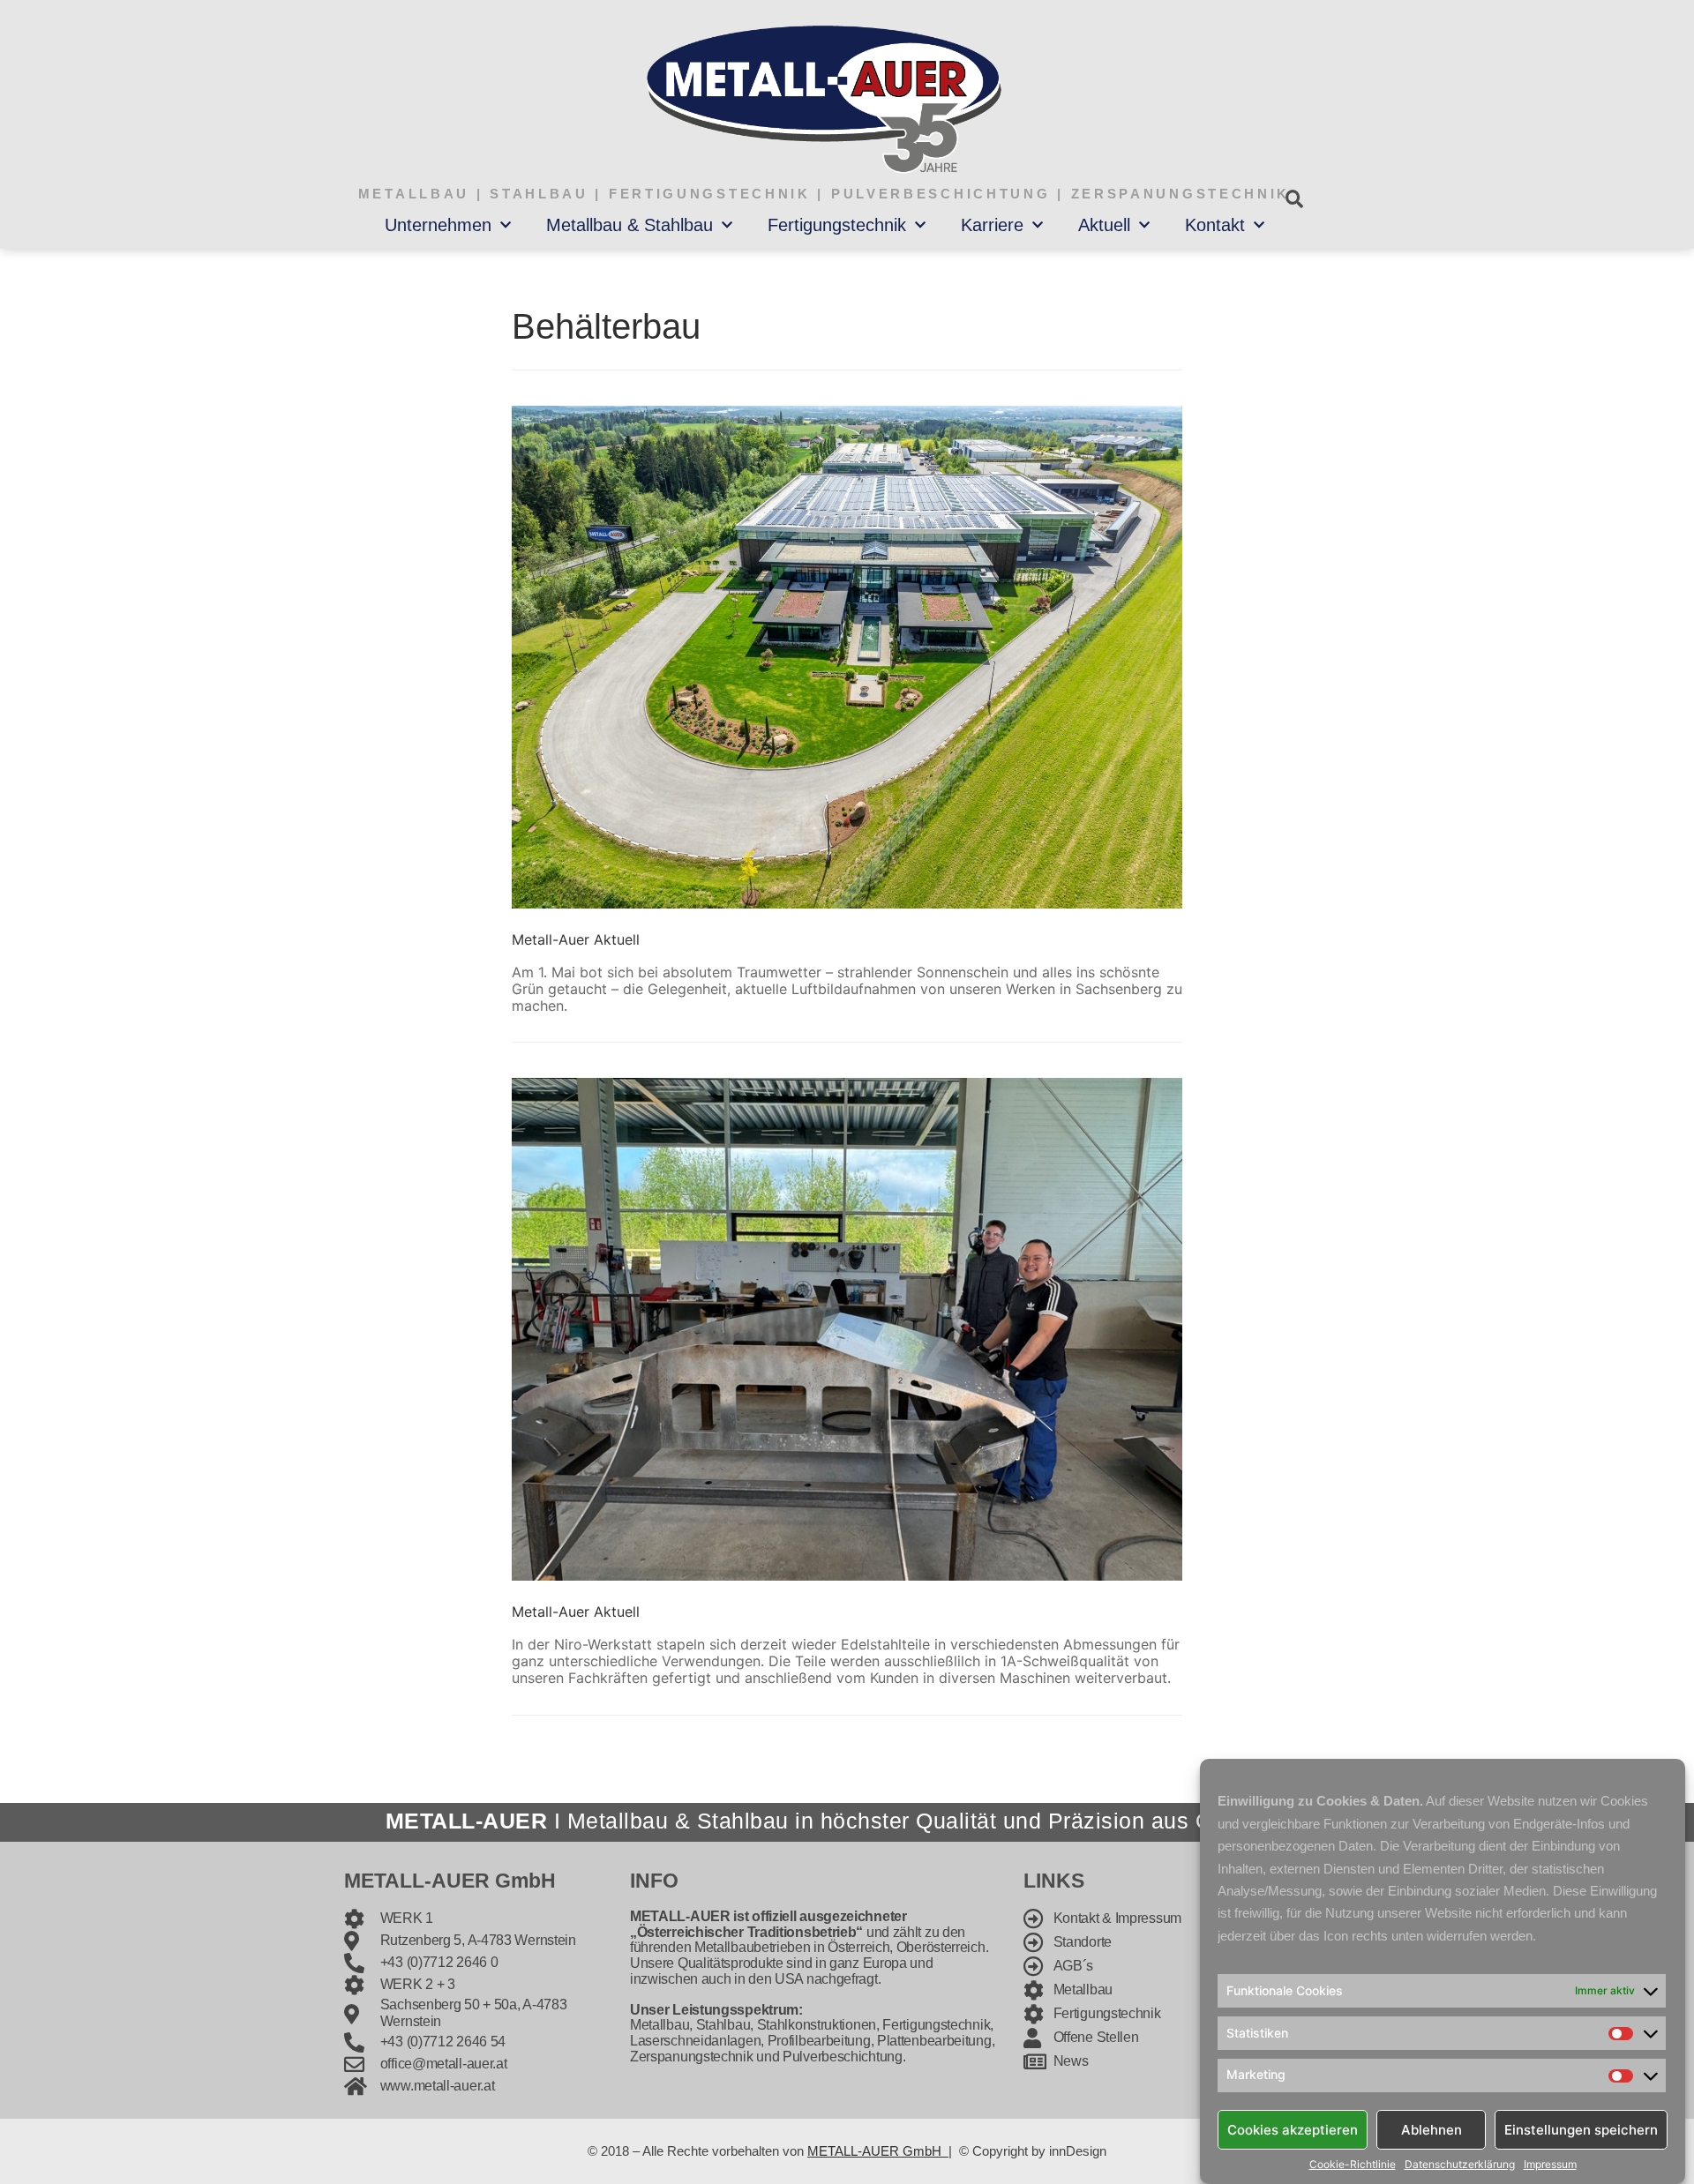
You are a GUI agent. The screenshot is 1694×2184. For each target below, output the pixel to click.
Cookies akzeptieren (1293, 2129)
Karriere (992, 225)
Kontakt (1215, 225)
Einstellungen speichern (1581, 2129)
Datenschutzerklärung (1460, 2165)
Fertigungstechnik (837, 225)
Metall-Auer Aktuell (576, 939)
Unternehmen (438, 225)
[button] (1294, 199)
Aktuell (1104, 225)
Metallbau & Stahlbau (630, 225)
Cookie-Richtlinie (1353, 2165)
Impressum (1550, 2165)
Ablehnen (1432, 2129)
